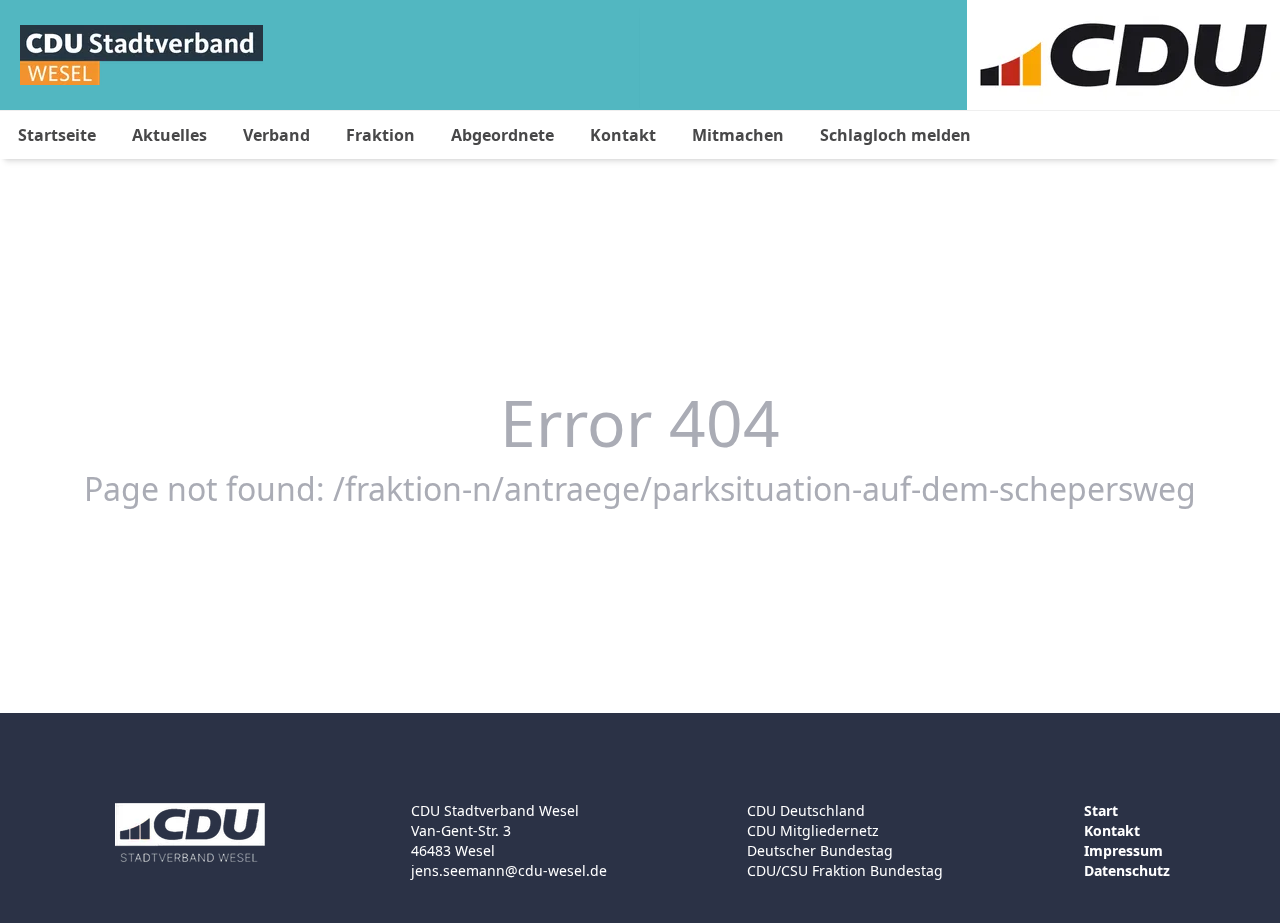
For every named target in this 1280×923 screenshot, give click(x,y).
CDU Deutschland (806, 810)
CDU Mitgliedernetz (813, 830)
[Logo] (141, 55)
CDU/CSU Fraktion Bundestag (845, 870)
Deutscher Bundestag (820, 850)
